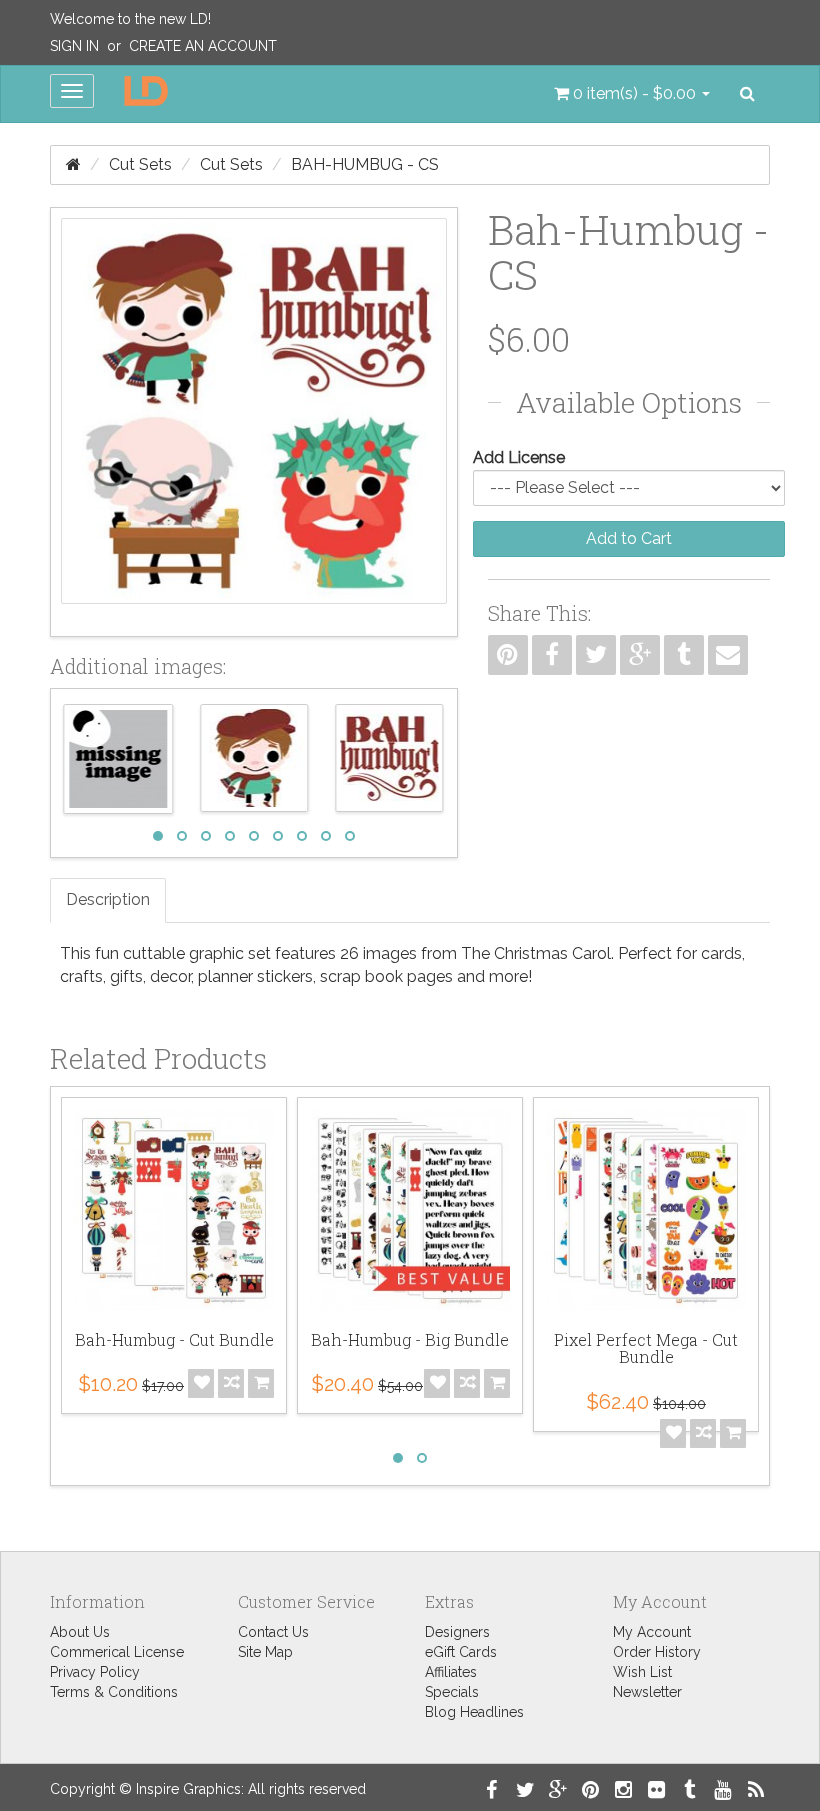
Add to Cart (629, 538)
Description (108, 899)
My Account (652, 1632)
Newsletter (647, 1692)
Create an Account (203, 46)
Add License (519, 457)
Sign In (74, 46)
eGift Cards (461, 1652)
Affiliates (451, 1672)
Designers (457, 1632)
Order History (657, 1652)
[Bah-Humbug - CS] (254, 422)
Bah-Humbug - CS (365, 164)
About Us (80, 1632)
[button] (632, 94)
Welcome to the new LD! (130, 19)
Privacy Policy (95, 1672)
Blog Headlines (474, 1712)
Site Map (265, 1652)
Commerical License (117, 1652)
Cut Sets (140, 164)
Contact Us (273, 1632)
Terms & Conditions (114, 1692)
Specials (452, 1692)
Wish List (642, 1672)
